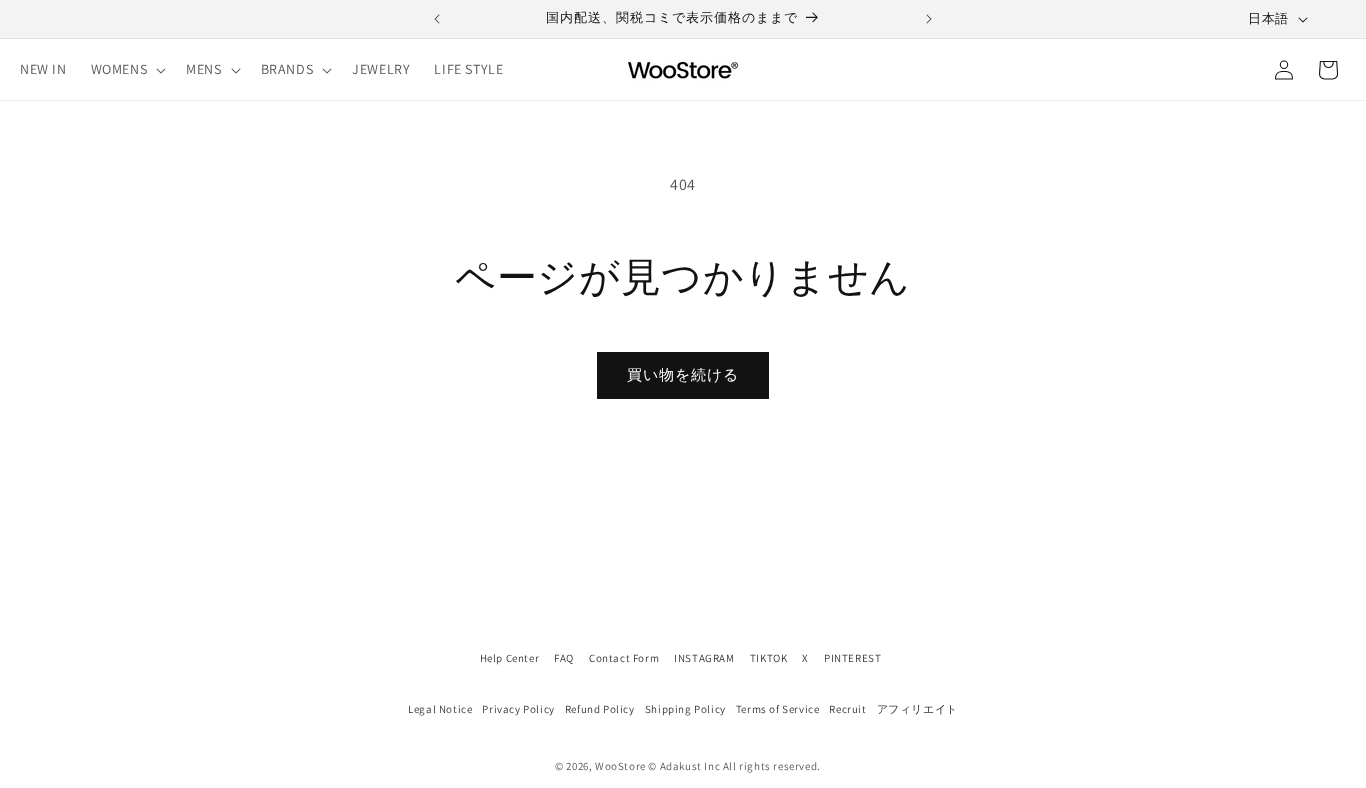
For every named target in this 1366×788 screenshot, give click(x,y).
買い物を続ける (683, 374)
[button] (127, 69)
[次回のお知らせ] (929, 19)
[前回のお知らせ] (437, 19)
